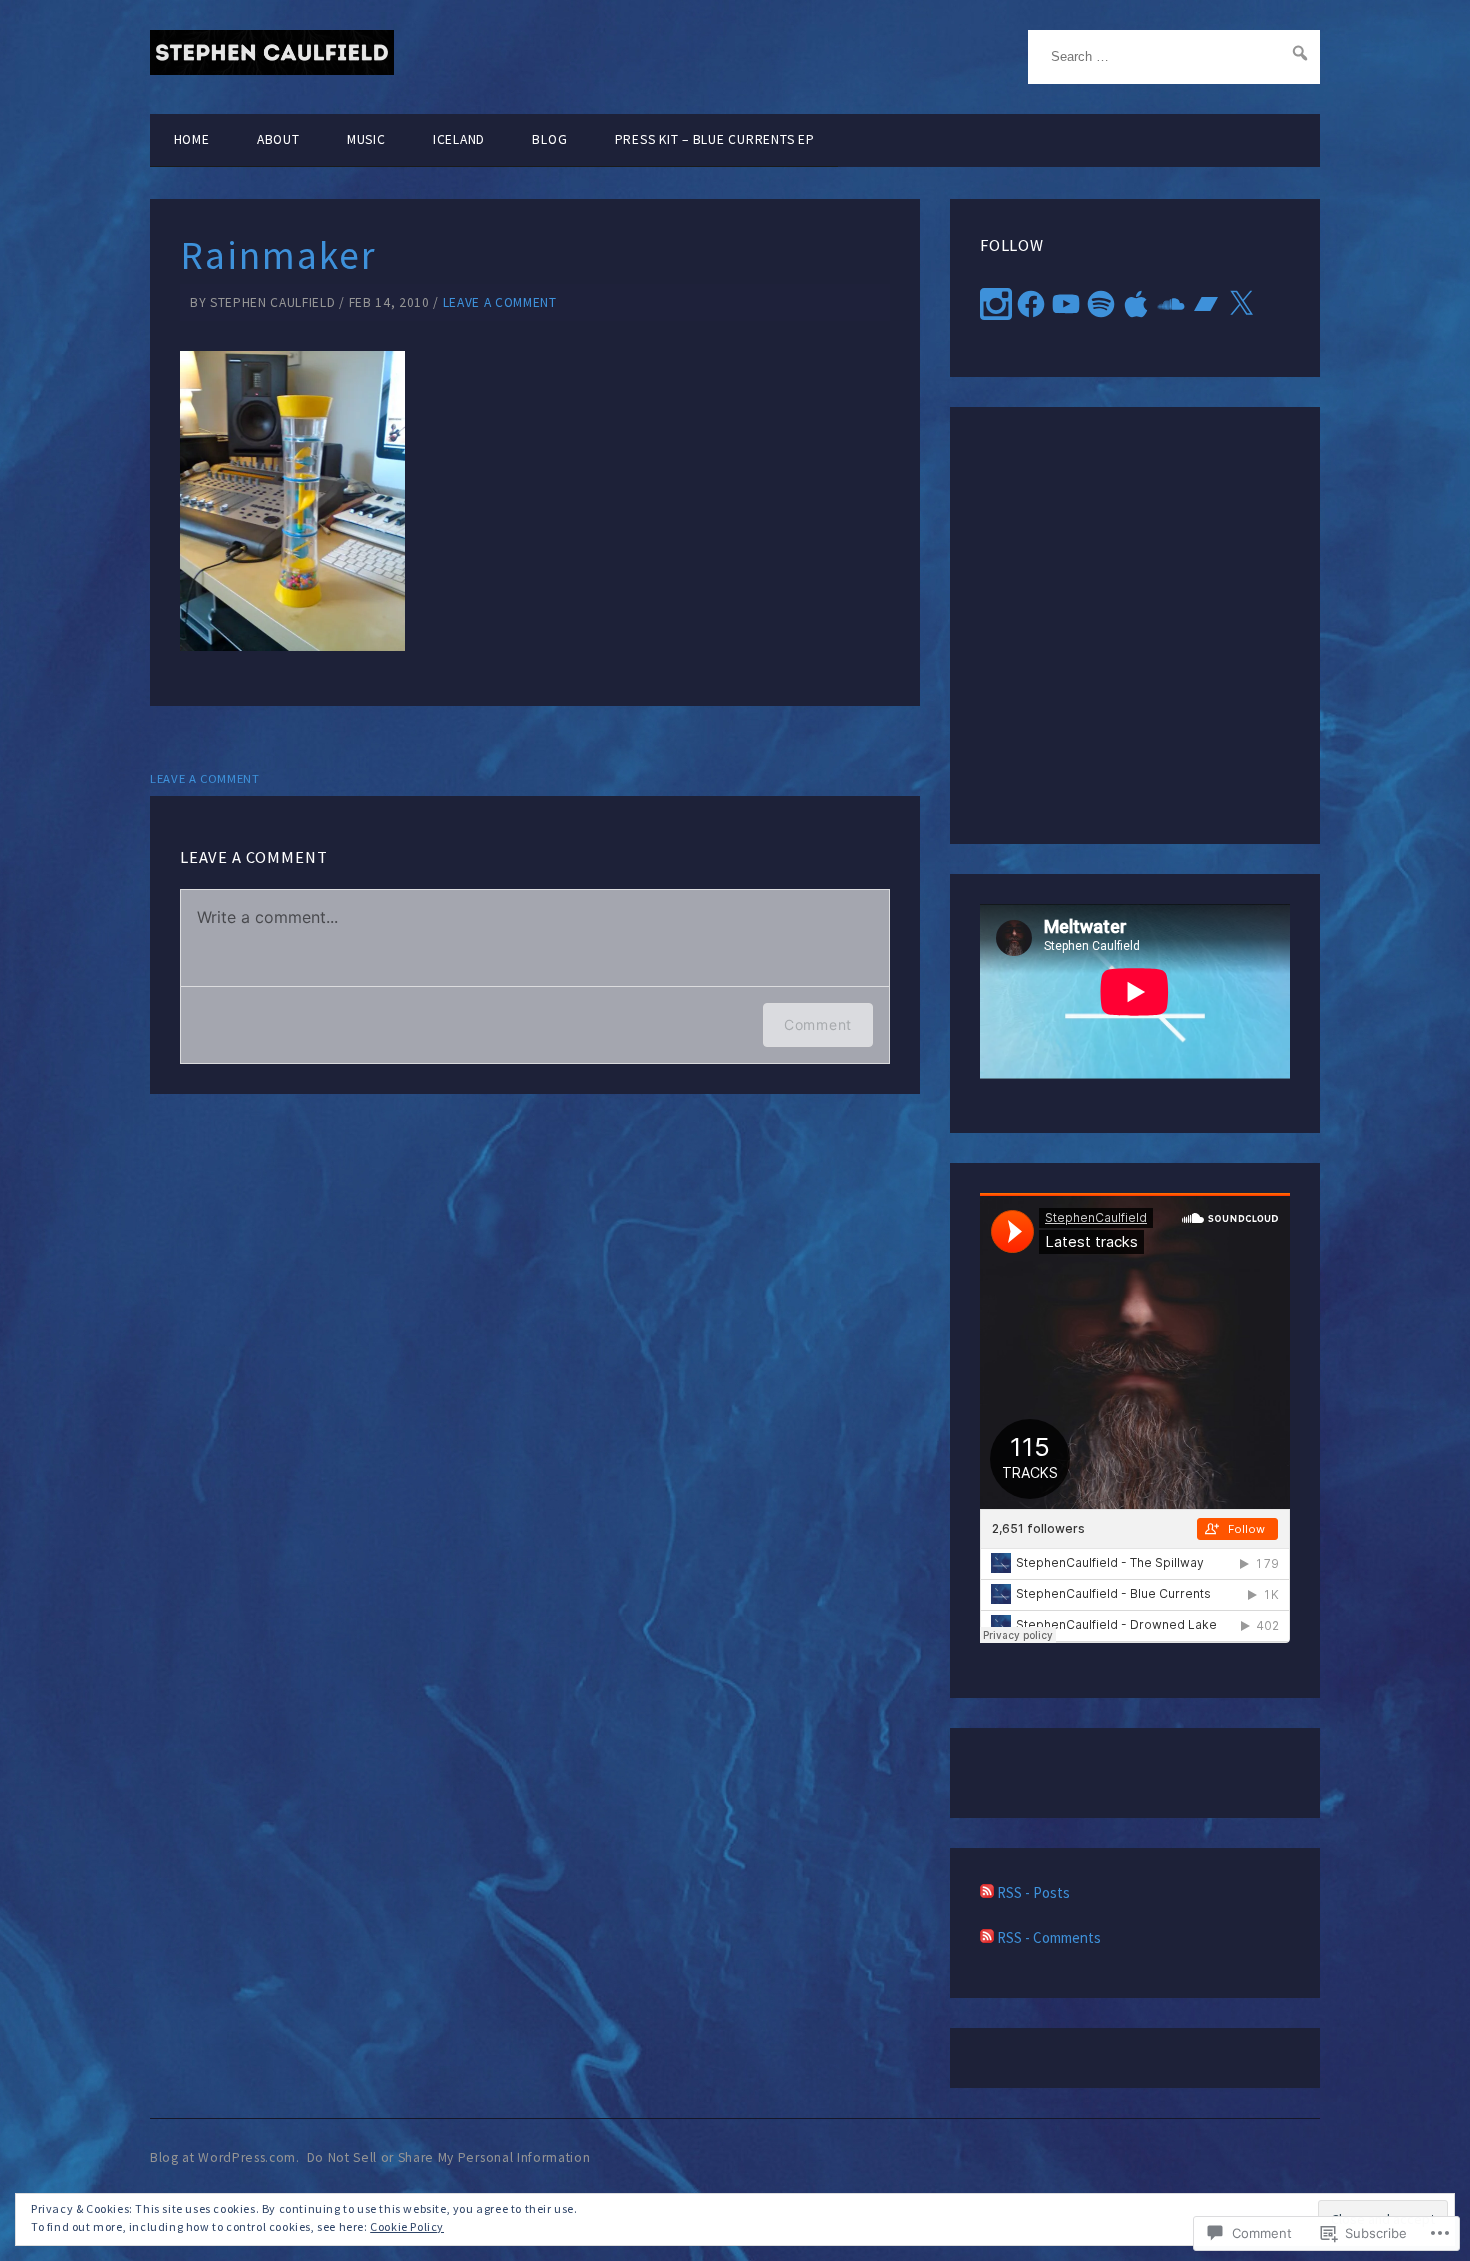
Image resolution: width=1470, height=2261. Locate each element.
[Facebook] (1031, 304)
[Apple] (1136, 304)
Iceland (459, 139)
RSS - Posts (1033, 1892)
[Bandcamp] (1206, 304)
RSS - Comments (1049, 1937)
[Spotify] (1101, 304)
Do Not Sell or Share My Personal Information (449, 2157)
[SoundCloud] (1171, 304)
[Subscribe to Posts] (987, 1892)
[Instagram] (996, 304)
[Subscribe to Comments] (987, 1937)
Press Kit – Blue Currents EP (715, 139)
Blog (549, 139)
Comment (818, 1024)
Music (366, 139)
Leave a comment (500, 302)
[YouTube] (1066, 304)
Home (192, 139)
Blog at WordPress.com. (225, 2157)
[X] (1241, 304)
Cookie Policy (407, 2226)
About (278, 139)
